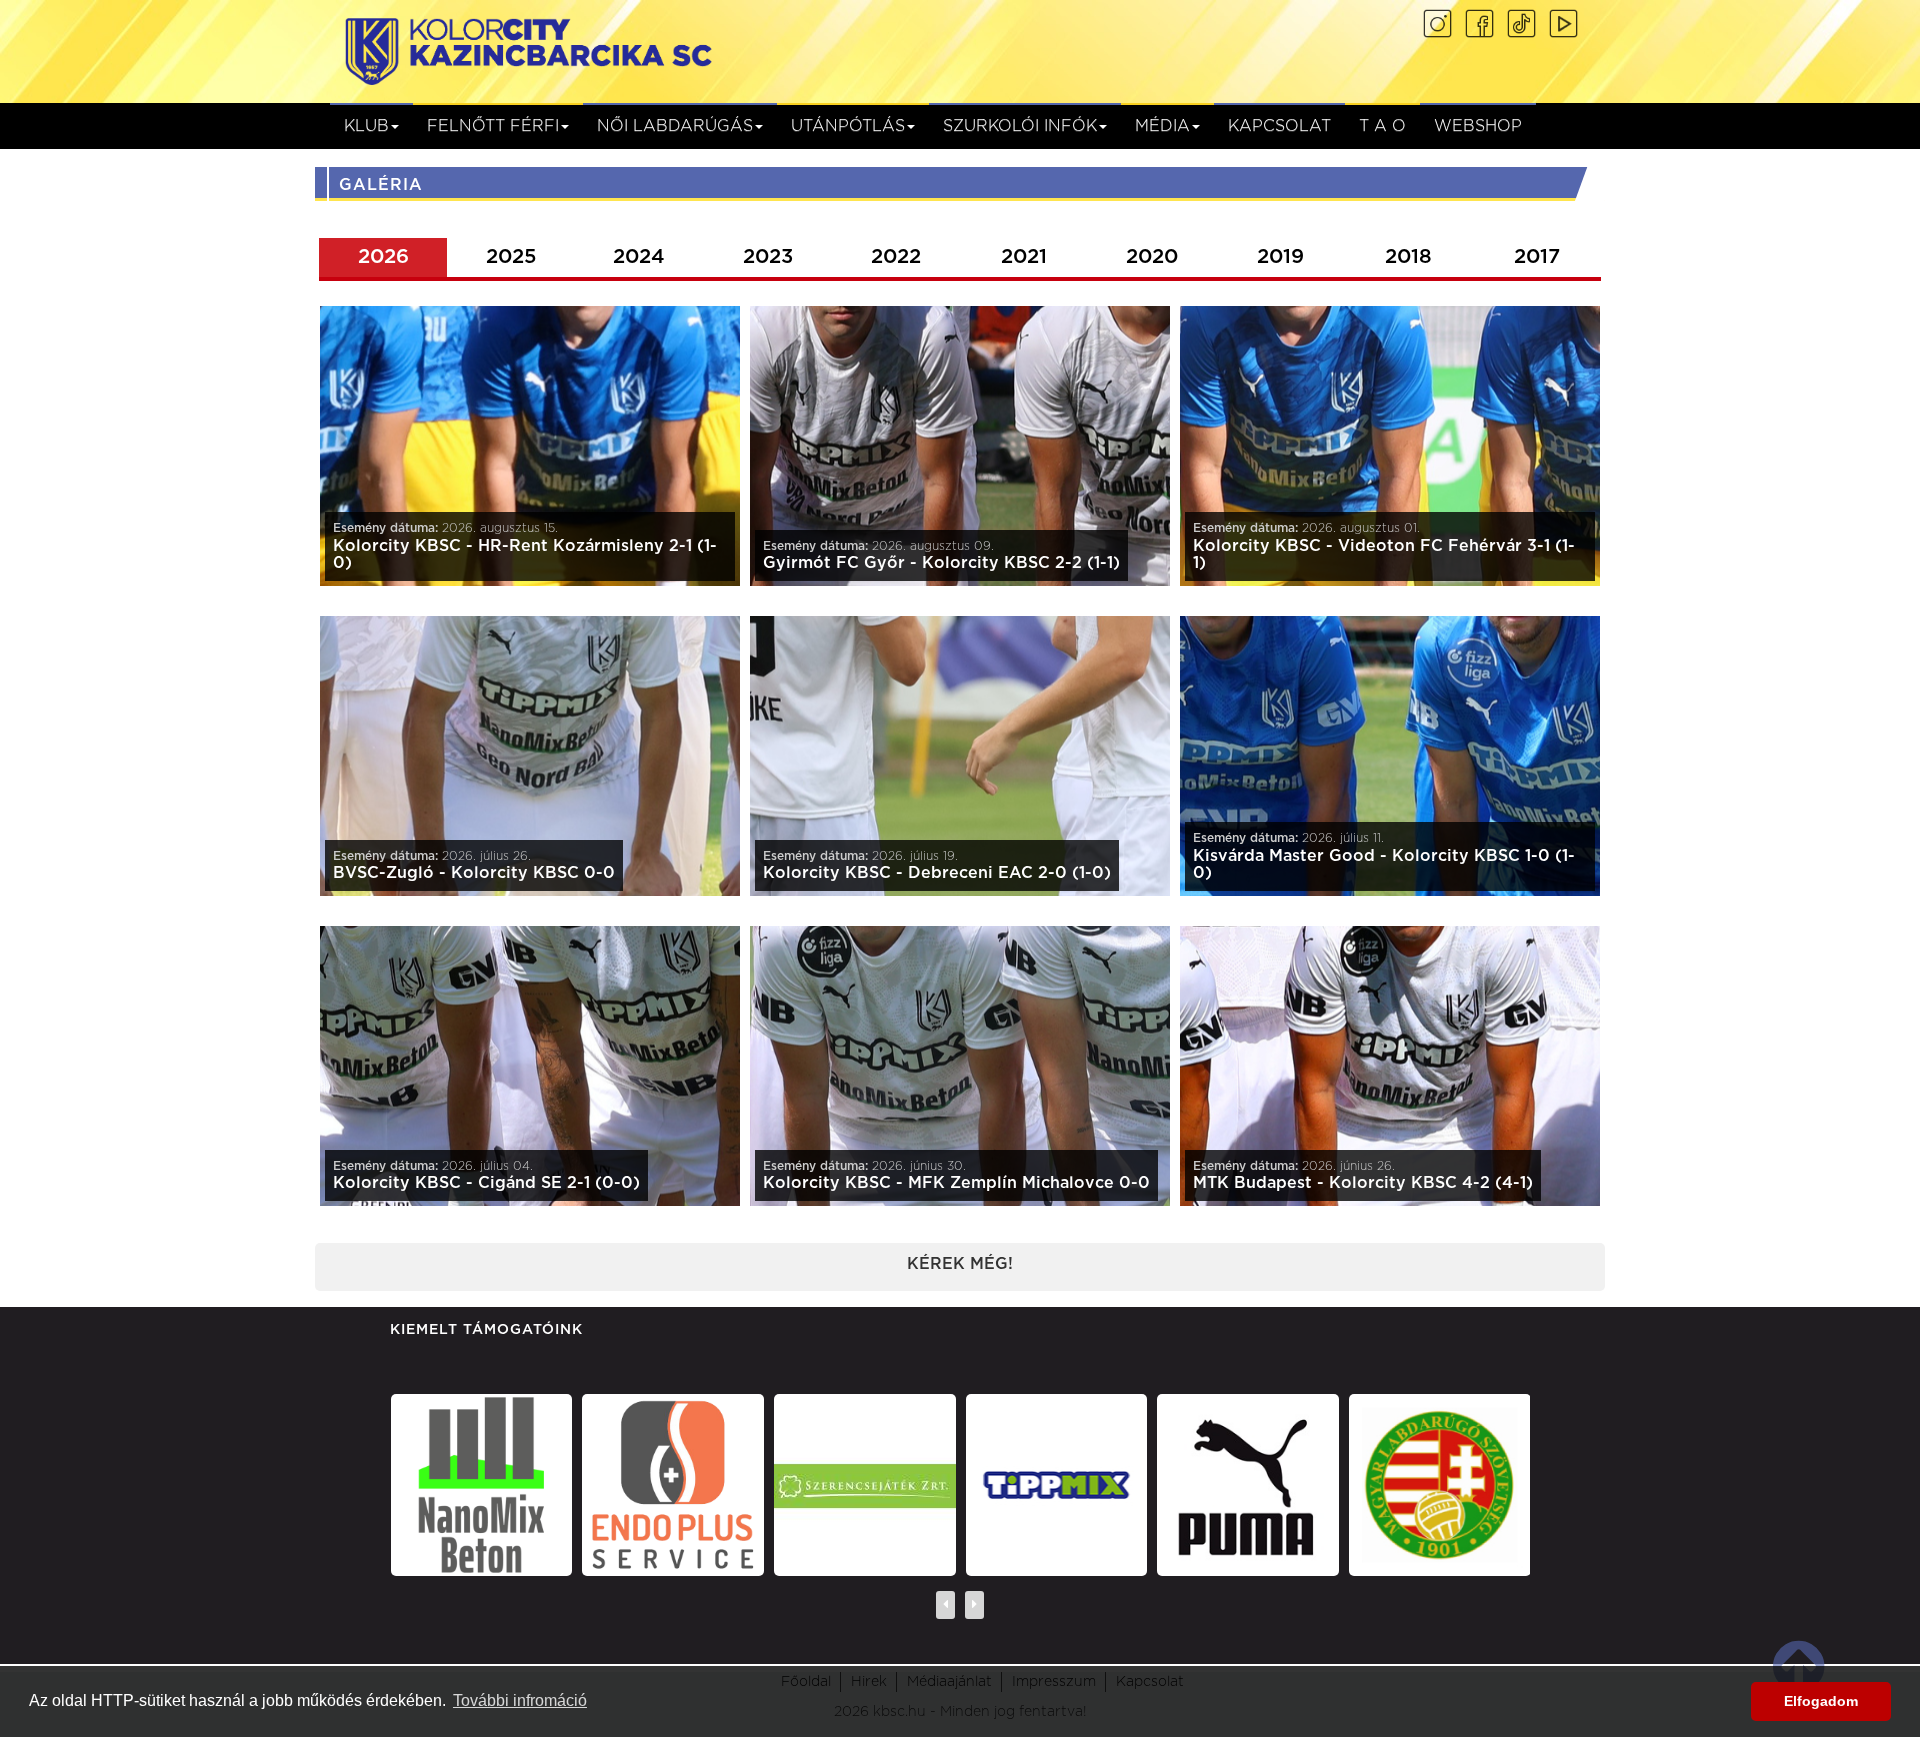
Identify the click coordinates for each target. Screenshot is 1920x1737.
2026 (383, 257)
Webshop (1478, 126)
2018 (1408, 257)
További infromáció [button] (520, 1700)
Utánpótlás (848, 126)
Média (1162, 126)
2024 (639, 257)
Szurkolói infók (1020, 126)
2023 (768, 257)
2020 (1152, 257)
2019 (1280, 257)
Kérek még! (960, 1264)
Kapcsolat (1279, 126)
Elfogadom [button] (1821, 1701)
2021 (1024, 257)
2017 (1537, 257)
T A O (1382, 126)
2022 (896, 257)
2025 (511, 257)
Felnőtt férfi (493, 126)
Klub (366, 126)
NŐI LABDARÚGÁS (675, 126)
